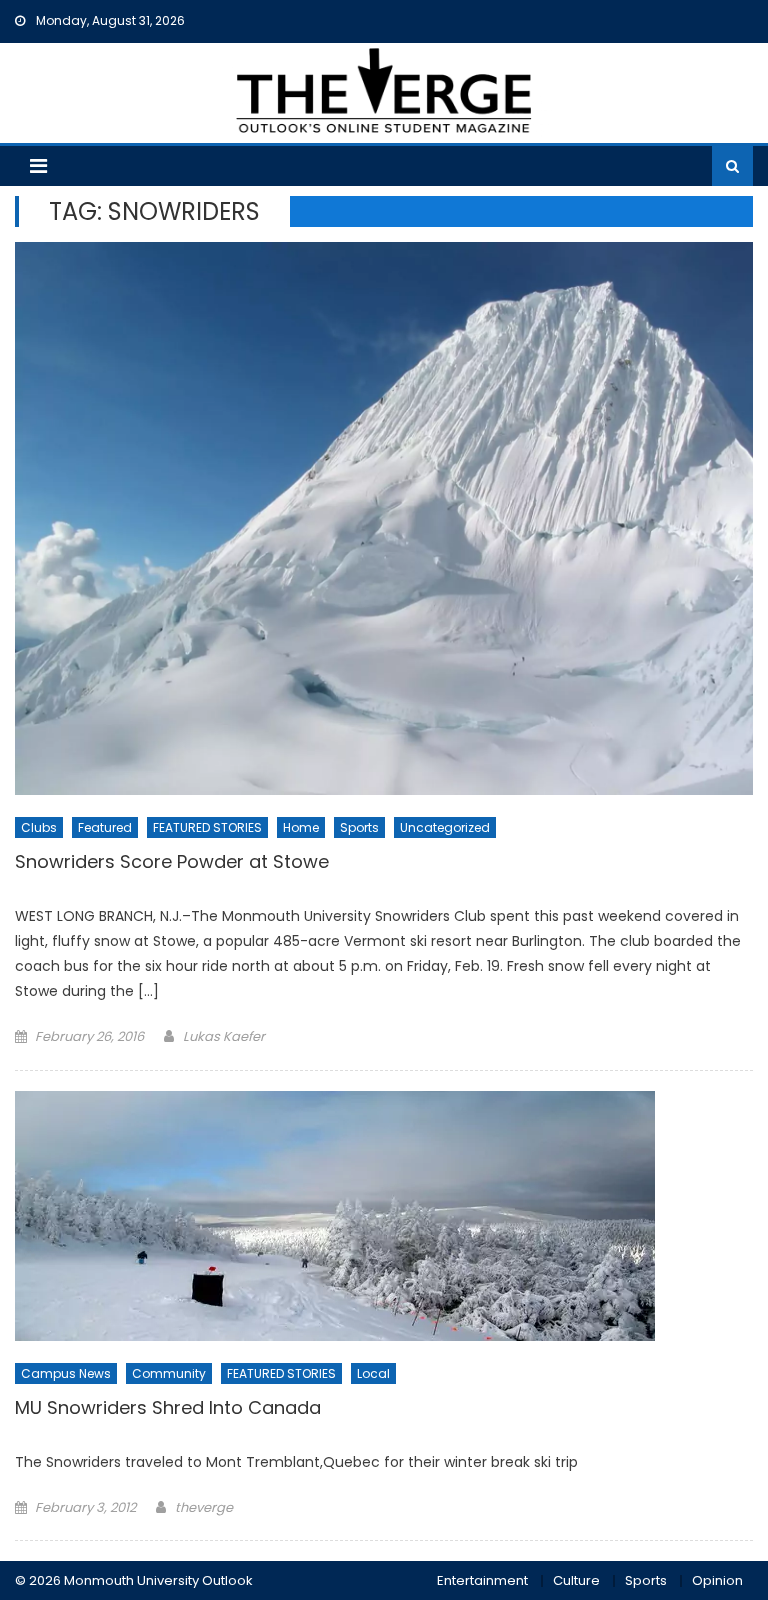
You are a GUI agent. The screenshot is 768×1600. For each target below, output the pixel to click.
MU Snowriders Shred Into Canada (168, 1408)
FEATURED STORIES (207, 827)
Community (169, 1373)
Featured (105, 827)
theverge (204, 1507)
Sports (359, 827)
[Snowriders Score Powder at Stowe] (383, 518)
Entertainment (482, 1580)
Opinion (717, 1580)
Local (373, 1373)
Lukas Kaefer (224, 1036)
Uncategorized (445, 827)
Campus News (66, 1373)
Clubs (39, 827)
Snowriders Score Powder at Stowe (172, 862)
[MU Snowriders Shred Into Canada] (383, 1216)
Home (301, 827)
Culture (576, 1580)
